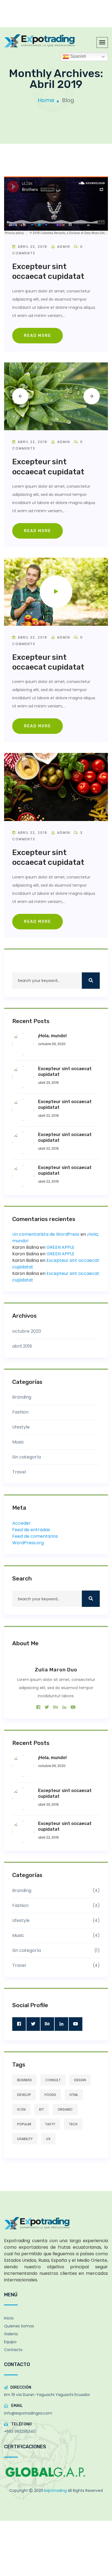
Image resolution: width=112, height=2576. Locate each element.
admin (64, 247)
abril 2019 (22, 1346)
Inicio (9, 2318)
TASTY (50, 2124)
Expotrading (56, 2490)
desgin (80, 2080)
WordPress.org (28, 1543)
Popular (24, 2124)
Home (46, 100)
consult (53, 2080)
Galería (11, 2334)
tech (73, 2124)
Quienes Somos (19, 2326)
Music (18, 1442)
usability (25, 2139)
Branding (22, 1397)
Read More (38, 336)
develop (24, 2095)
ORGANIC (65, 2109)
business (24, 2080)
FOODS (50, 2095)
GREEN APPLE (60, 1247)
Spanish (78, 56)
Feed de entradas (31, 1530)
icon (21, 2109)
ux (48, 2139)
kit (42, 2109)
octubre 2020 (27, 1331)
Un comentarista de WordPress (46, 1234)
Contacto (13, 2350)
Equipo (10, 2342)
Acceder (21, 1523)
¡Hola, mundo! (52, 1036)
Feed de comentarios (35, 1536)
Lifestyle (21, 1427)
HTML (74, 2095)
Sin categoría (27, 1457)
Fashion (20, 1412)
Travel (19, 1472)
